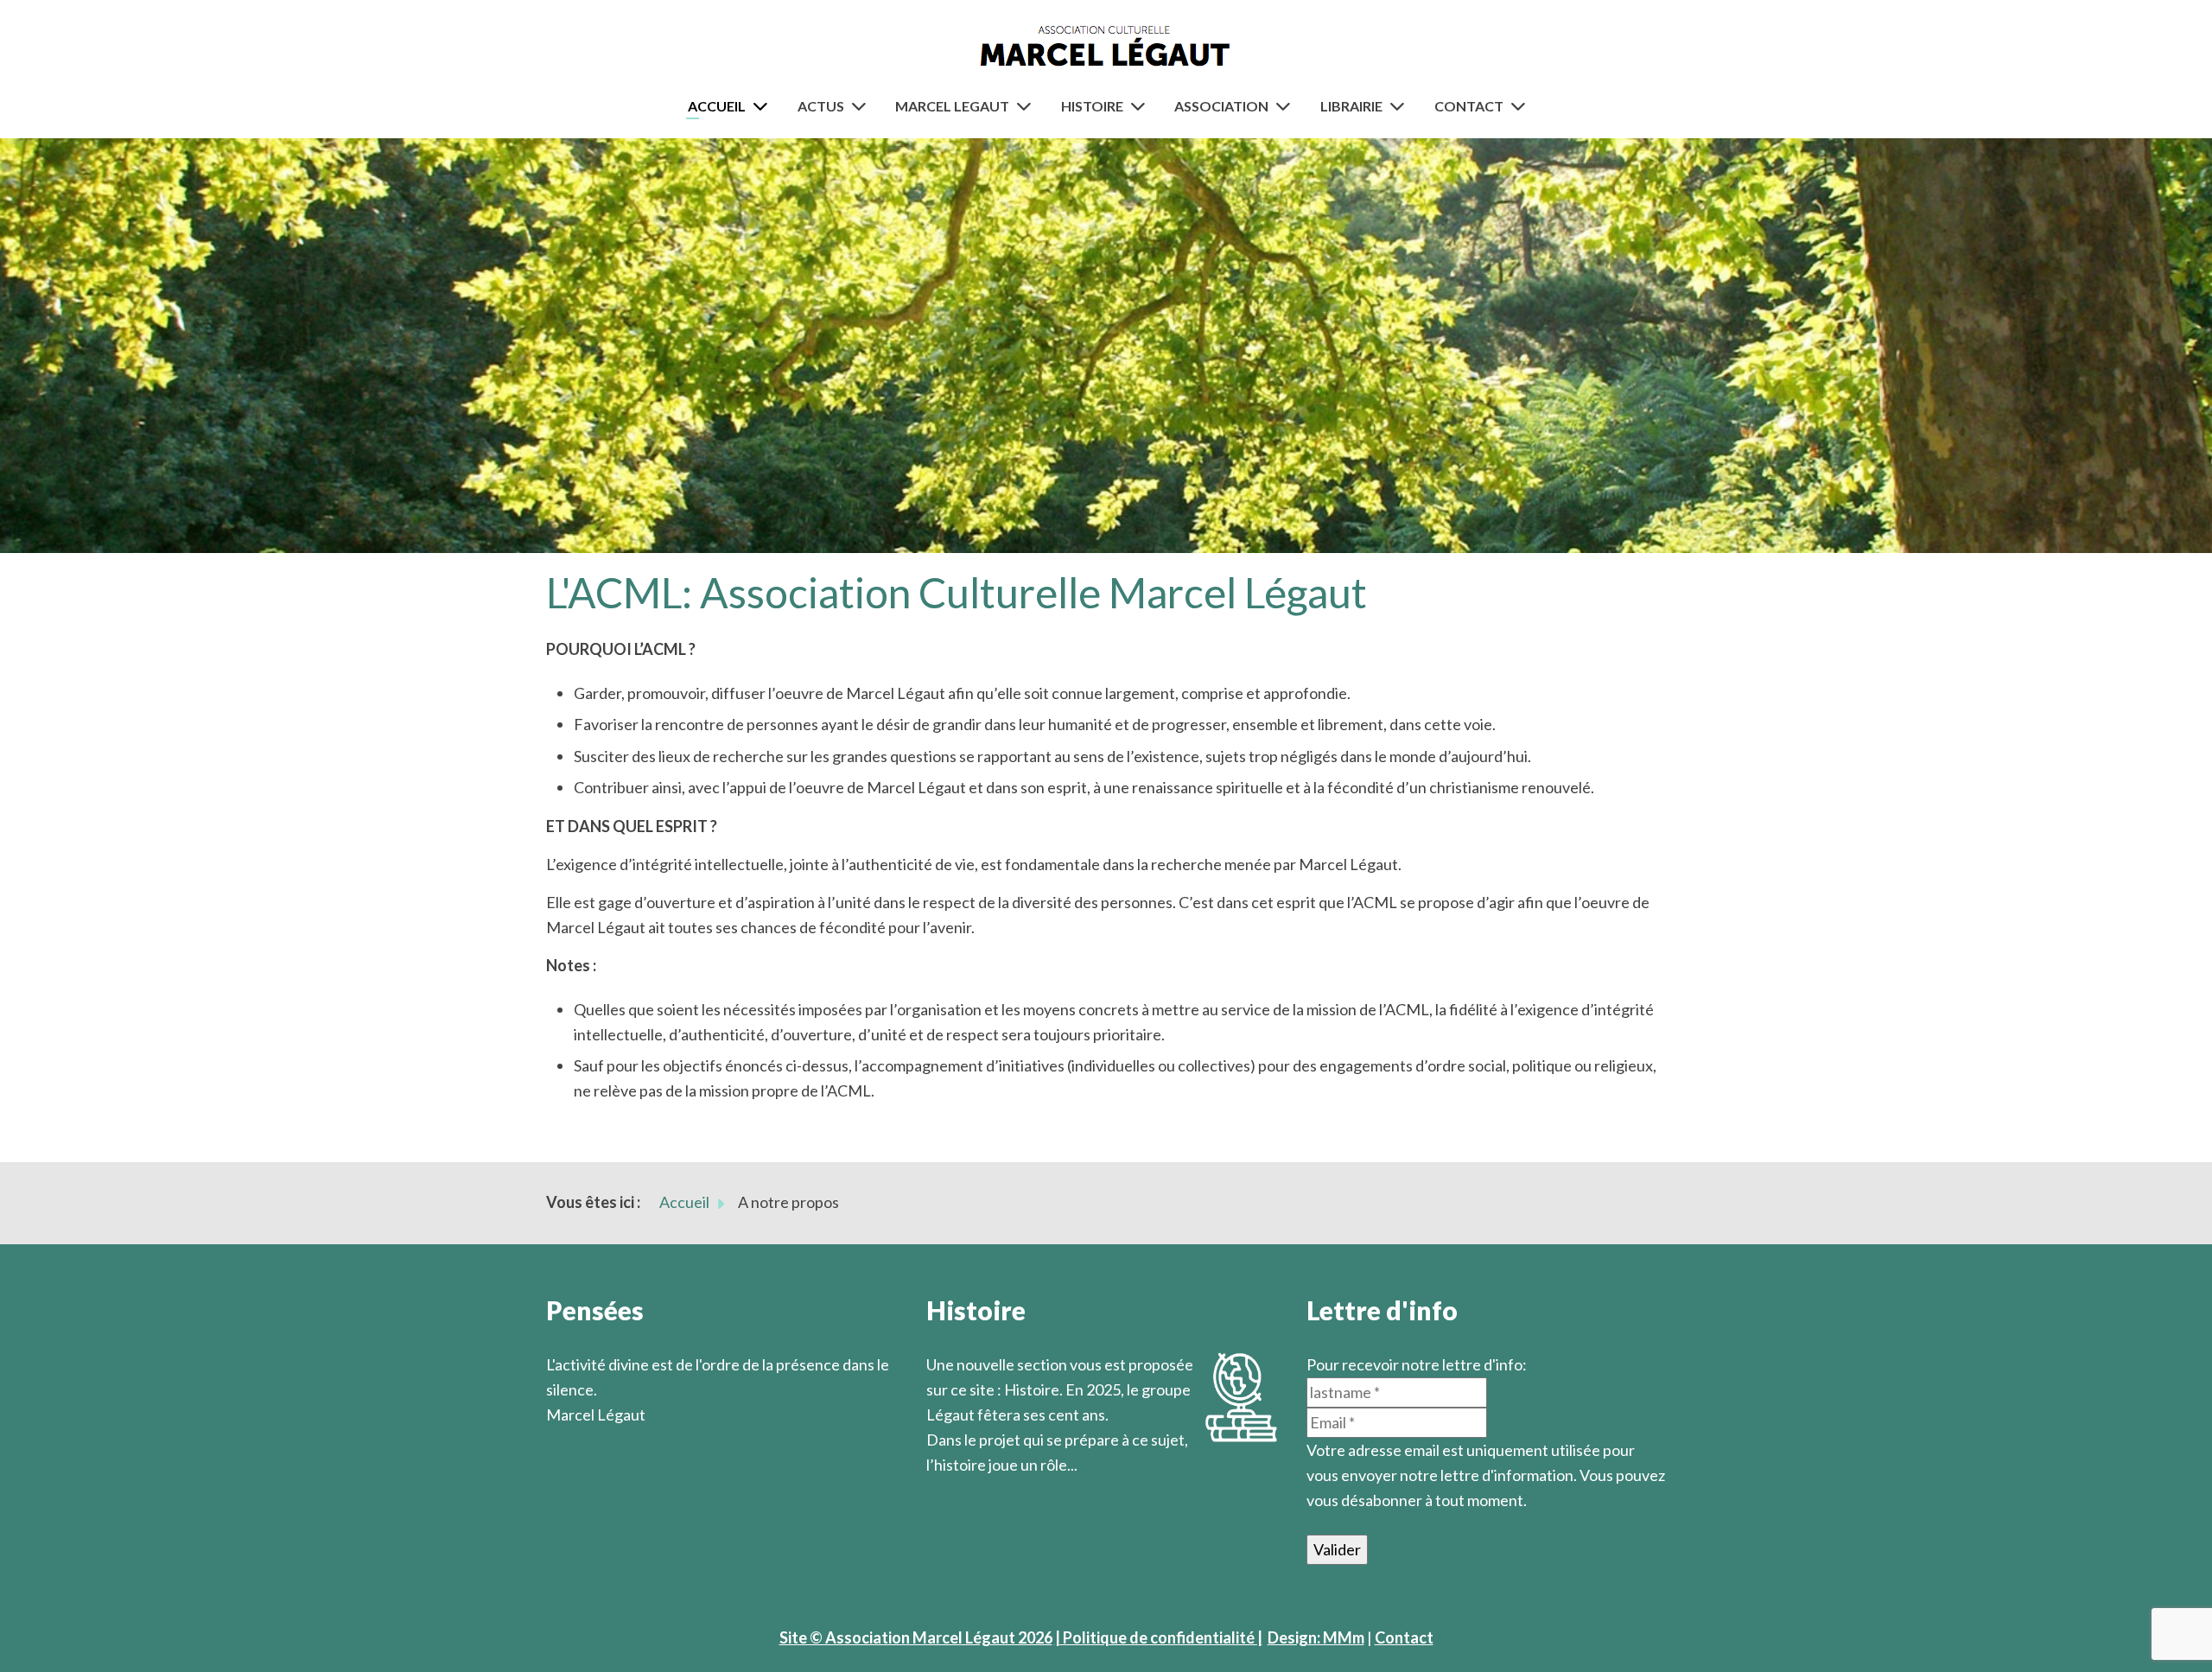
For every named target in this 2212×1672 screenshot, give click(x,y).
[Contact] (1522, 106)
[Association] (1287, 106)
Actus (821, 106)
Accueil (717, 106)
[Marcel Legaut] (1027, 106)
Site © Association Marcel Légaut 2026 (916, 1637)
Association (1221, 106)
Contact (1469, 106)
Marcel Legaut (952, 106)
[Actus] (862, 106)
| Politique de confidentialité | (1159, 1637)
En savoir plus (974, 1490)
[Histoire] (1141, 106)
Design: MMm (1316, 1637)
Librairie (1351, 106)
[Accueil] (764, 106)
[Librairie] (1401, 106)
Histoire (1092, 106)
